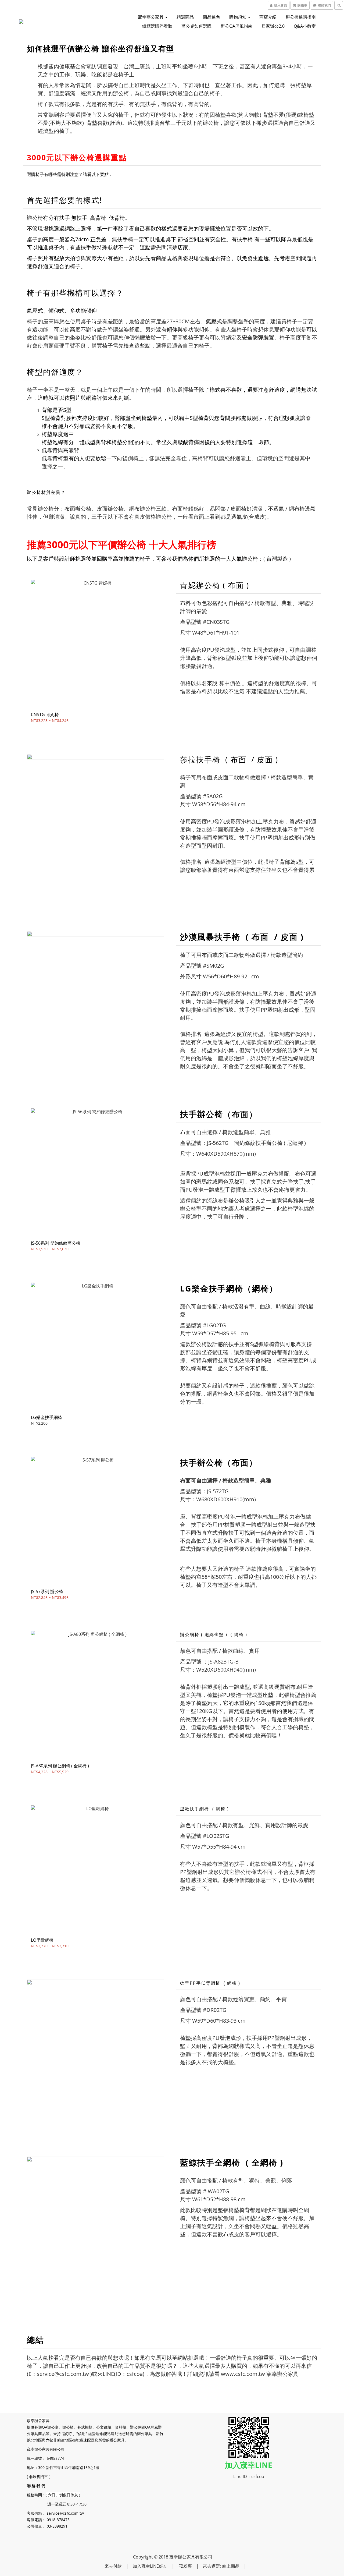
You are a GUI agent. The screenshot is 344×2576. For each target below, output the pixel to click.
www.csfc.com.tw (243, 2374)
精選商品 (185, 17)
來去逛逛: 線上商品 (221, 2566)
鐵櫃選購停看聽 (157, 26)
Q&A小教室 (305, 26)
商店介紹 (268, 17)
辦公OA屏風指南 (236, 26)
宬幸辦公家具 (151, 17)
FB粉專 (185, 2566)
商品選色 (212, 17)
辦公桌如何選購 (196, 26)
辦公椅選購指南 (301, 17)
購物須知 (238, 17)
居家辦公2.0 (273, 26)
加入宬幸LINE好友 (150, 2566)
